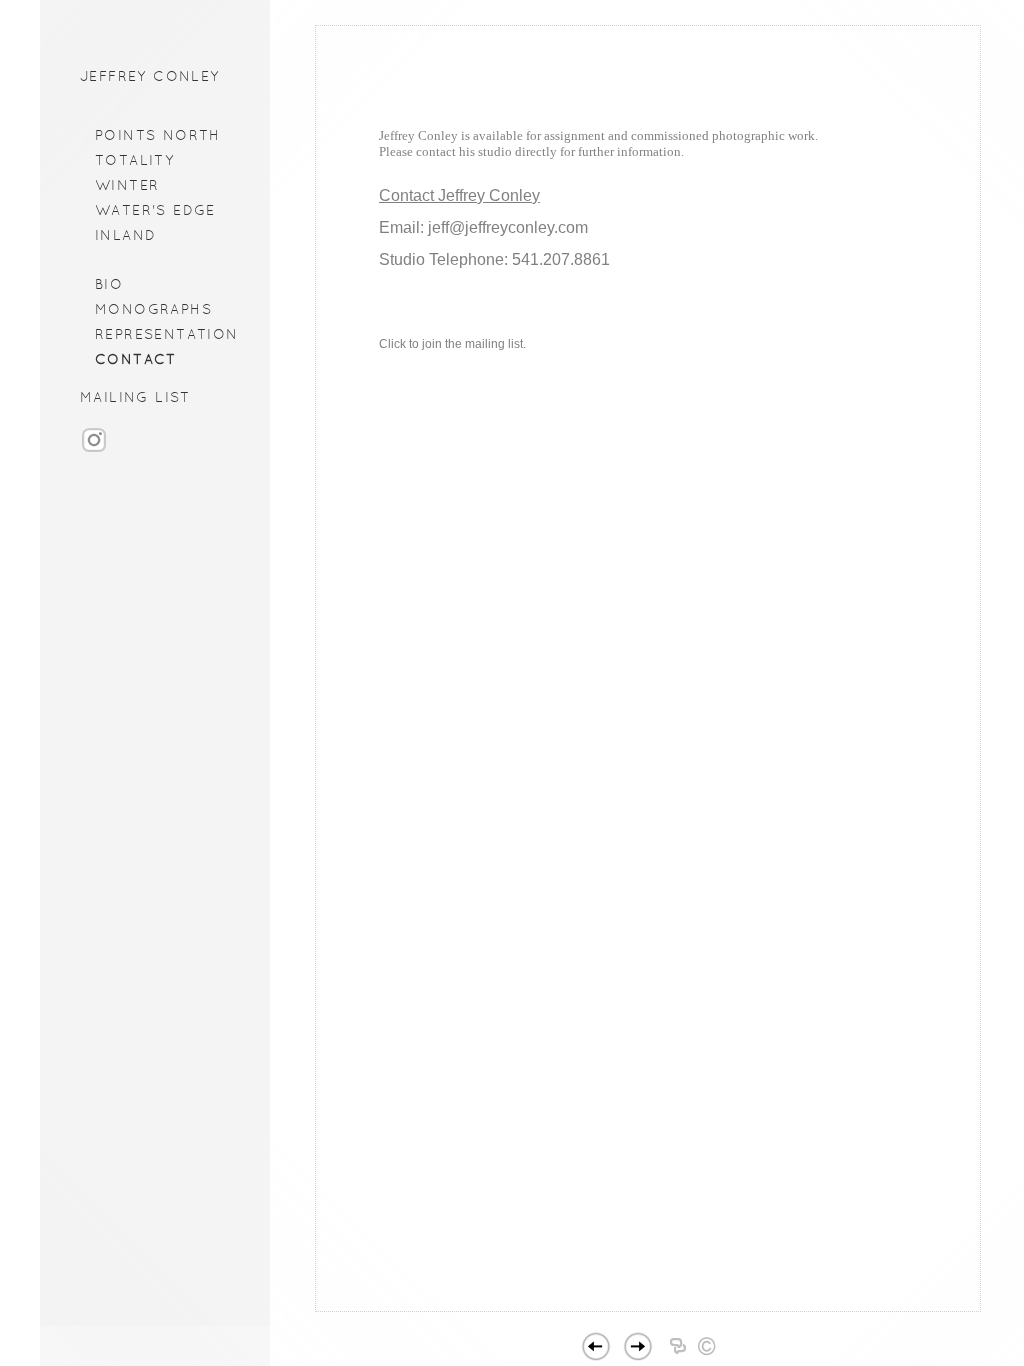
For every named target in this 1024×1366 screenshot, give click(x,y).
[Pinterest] (685, 1308)
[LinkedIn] (650, 1308)
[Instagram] (94, 449)
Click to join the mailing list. (452, 344)
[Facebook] (629, 1308)
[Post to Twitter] (719, 1308)
